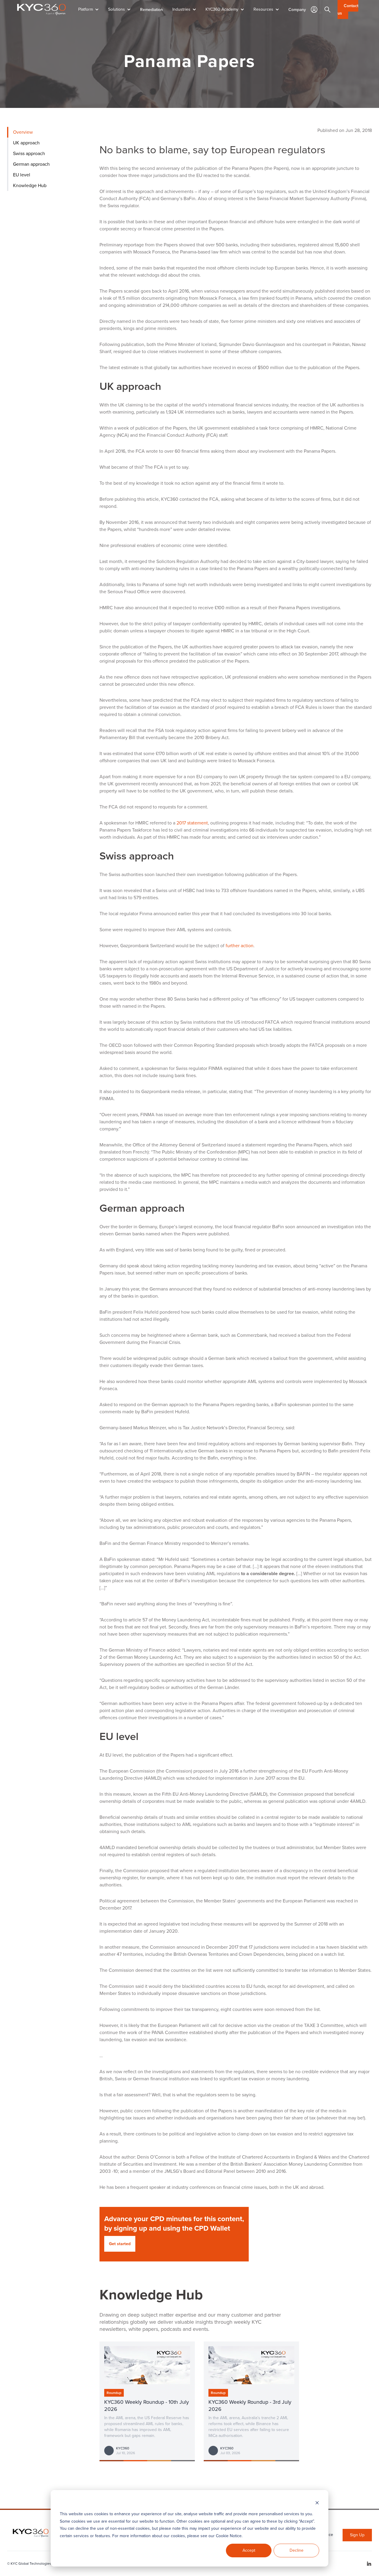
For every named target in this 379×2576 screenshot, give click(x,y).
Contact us (348, 9)
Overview (23, 132)
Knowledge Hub (30, 185)
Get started (120, 2244)
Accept (249, 2550)
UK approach (26, 143)
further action (240, 946)
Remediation (151, 9)
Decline (297, 2550)
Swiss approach (29, 153)
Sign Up (357, 2535)
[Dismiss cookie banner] (317, 2503)
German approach (31, 164)
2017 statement (192, 823)
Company (297, 9)
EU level (22, 175)
